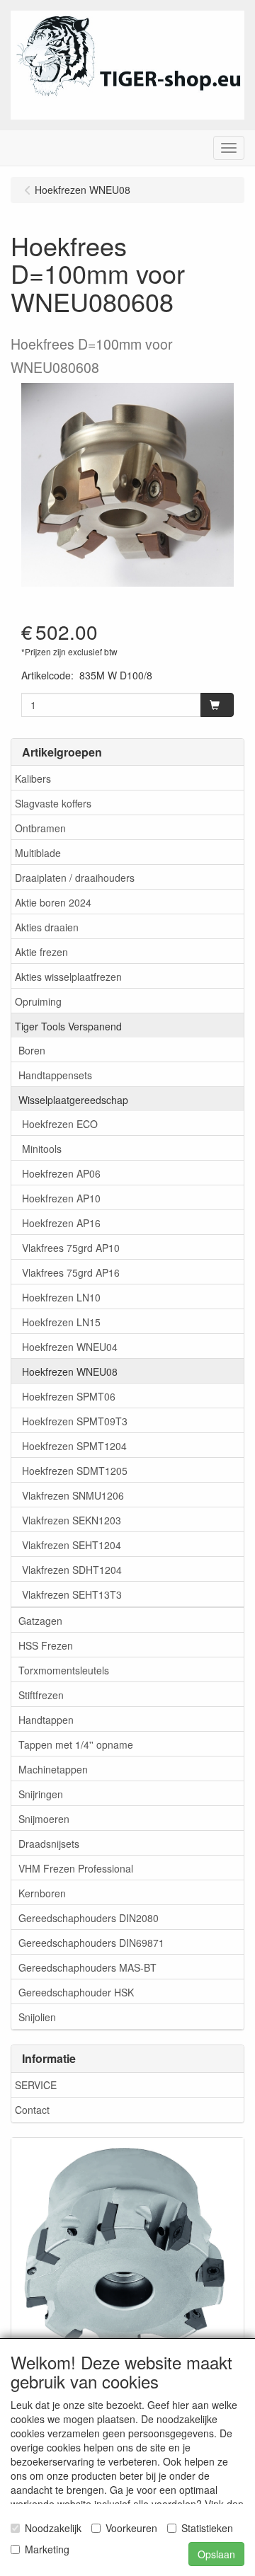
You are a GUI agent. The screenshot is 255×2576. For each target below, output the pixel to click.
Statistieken (207, 2528)
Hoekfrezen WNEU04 (70, 1347)
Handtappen (46, 1720)
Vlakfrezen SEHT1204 (72, 1545)
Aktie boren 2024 (53, 902)
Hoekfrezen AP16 (61, 1223)
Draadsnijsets (49, 1844)
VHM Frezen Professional (76, 1868)
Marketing (47, 2549)
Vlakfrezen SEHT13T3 (72, 1594)
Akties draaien (47, 927)
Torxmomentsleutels (64, 1670)
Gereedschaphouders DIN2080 (89, 1918)
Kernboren (42, 1893)
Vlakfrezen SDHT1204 (72, 1570)
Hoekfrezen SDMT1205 (75, 1471)
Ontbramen (40, 828)
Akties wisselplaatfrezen (68, 977)
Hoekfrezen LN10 (61, 1297)
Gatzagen (40, 1621)
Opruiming (38, 1001)
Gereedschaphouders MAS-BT (87, 1967)
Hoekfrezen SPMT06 (69, 1396)
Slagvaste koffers (53, 803)
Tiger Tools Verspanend (68, 1026)
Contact (32, 2110)
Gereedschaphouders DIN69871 (91, 1943)
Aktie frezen (41, 952)
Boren (32, 1050)
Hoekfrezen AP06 (61, 1173)
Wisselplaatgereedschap (73, 1100)
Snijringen (41, 1794)
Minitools (42, 1149)
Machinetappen (53, 1769)
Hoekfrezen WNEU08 (70, 1372)
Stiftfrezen (41, 1695)
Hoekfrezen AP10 (61, 1198)
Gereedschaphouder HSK (76, 1992)
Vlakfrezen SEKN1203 (72, 1520)
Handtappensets (55, 1075)
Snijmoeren (44, 1819)
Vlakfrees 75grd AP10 (71, 1248)
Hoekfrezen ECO (60, 1124)
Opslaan (216, 2554)
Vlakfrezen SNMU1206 (73, 1495)
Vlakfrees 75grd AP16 (71, 1272)
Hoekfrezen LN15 (61, 1322)
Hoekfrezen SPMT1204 (74, 1446)
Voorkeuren (131, 2528)
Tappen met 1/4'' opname (76, 1744)
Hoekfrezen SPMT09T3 (75, 1421)
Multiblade (38, 853)
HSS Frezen (46, 1645)
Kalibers (33, 778)
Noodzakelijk (53, 2528)
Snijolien (37, 2017)
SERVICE (36, 2085)
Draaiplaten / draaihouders (75, 878)
